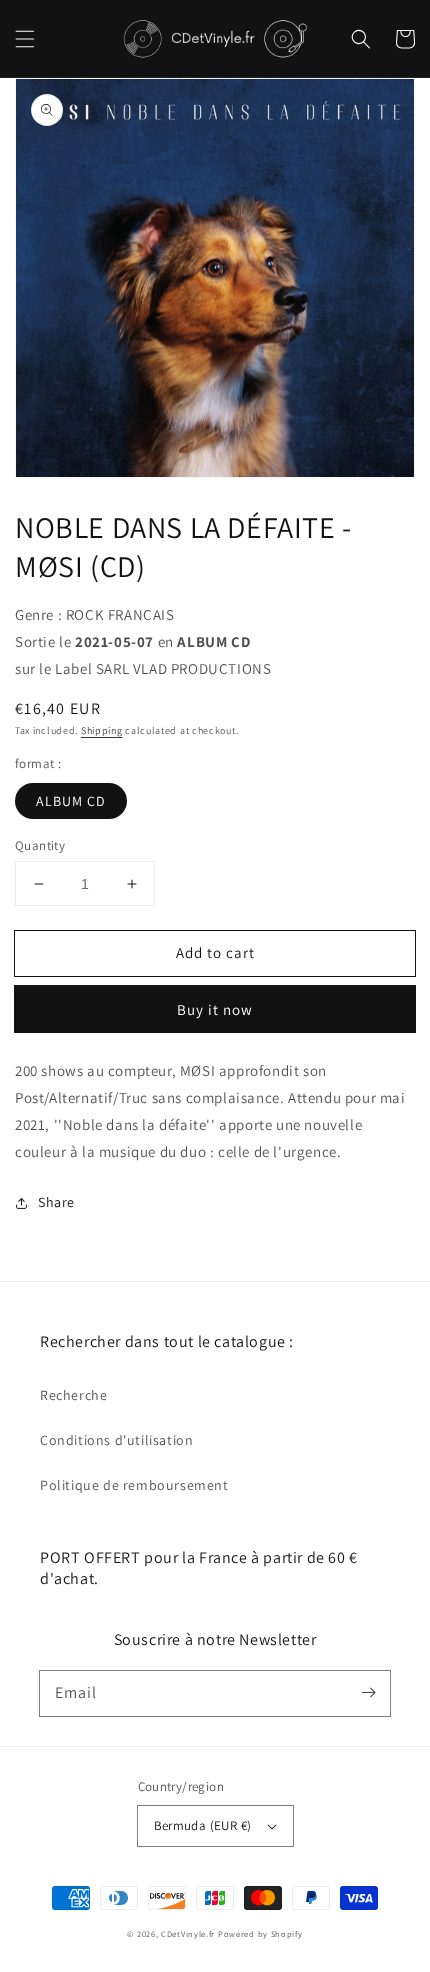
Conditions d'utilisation (116, 1440)
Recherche (73, 1395)
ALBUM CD (71, 801)
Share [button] (56, 1202)
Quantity (40, 845)
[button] (25, 39)
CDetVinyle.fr (188, 1933)
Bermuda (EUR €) (203, 1825)
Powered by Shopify (260, 1933)
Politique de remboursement (134, 1485)
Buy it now (215, 1009)
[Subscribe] (368, 1693)
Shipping (102, 730)
